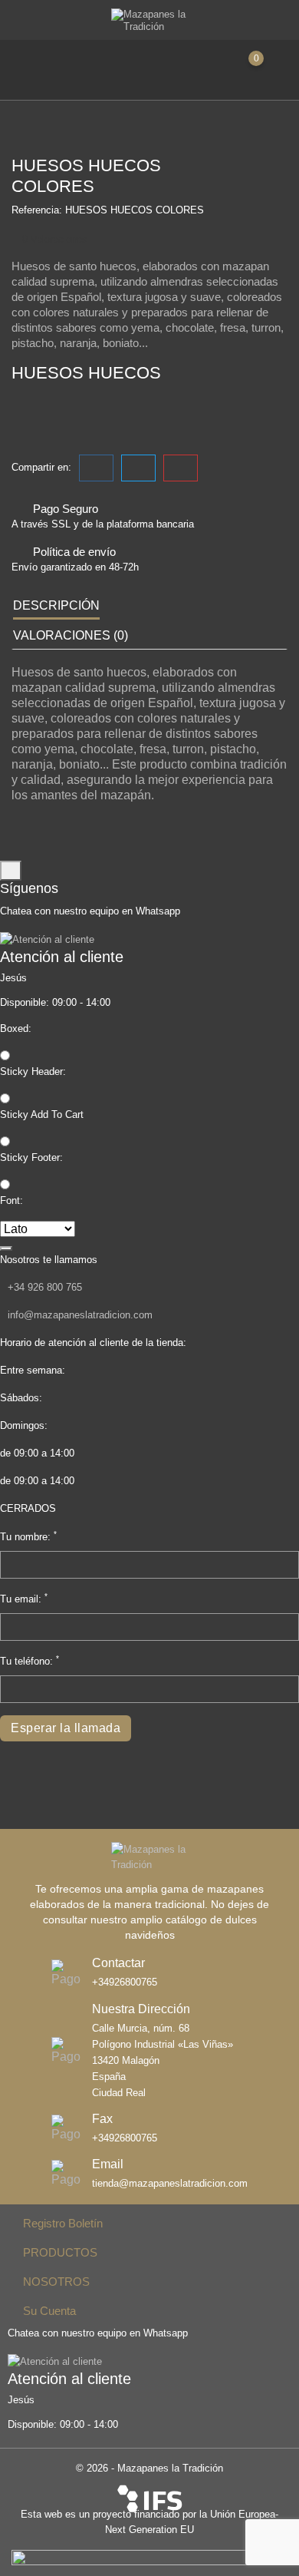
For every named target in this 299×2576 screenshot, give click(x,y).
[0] (270, 68)
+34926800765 (125, 1982)
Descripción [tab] (56, 605)
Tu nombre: (28, 1536)
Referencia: (37, 210)
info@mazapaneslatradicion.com (80, 1315)
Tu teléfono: (30, 1660)
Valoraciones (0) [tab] (71, 635)
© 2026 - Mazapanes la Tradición (149, 2468)
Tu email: (24, 1598)
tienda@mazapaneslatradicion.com (170, 2184)
